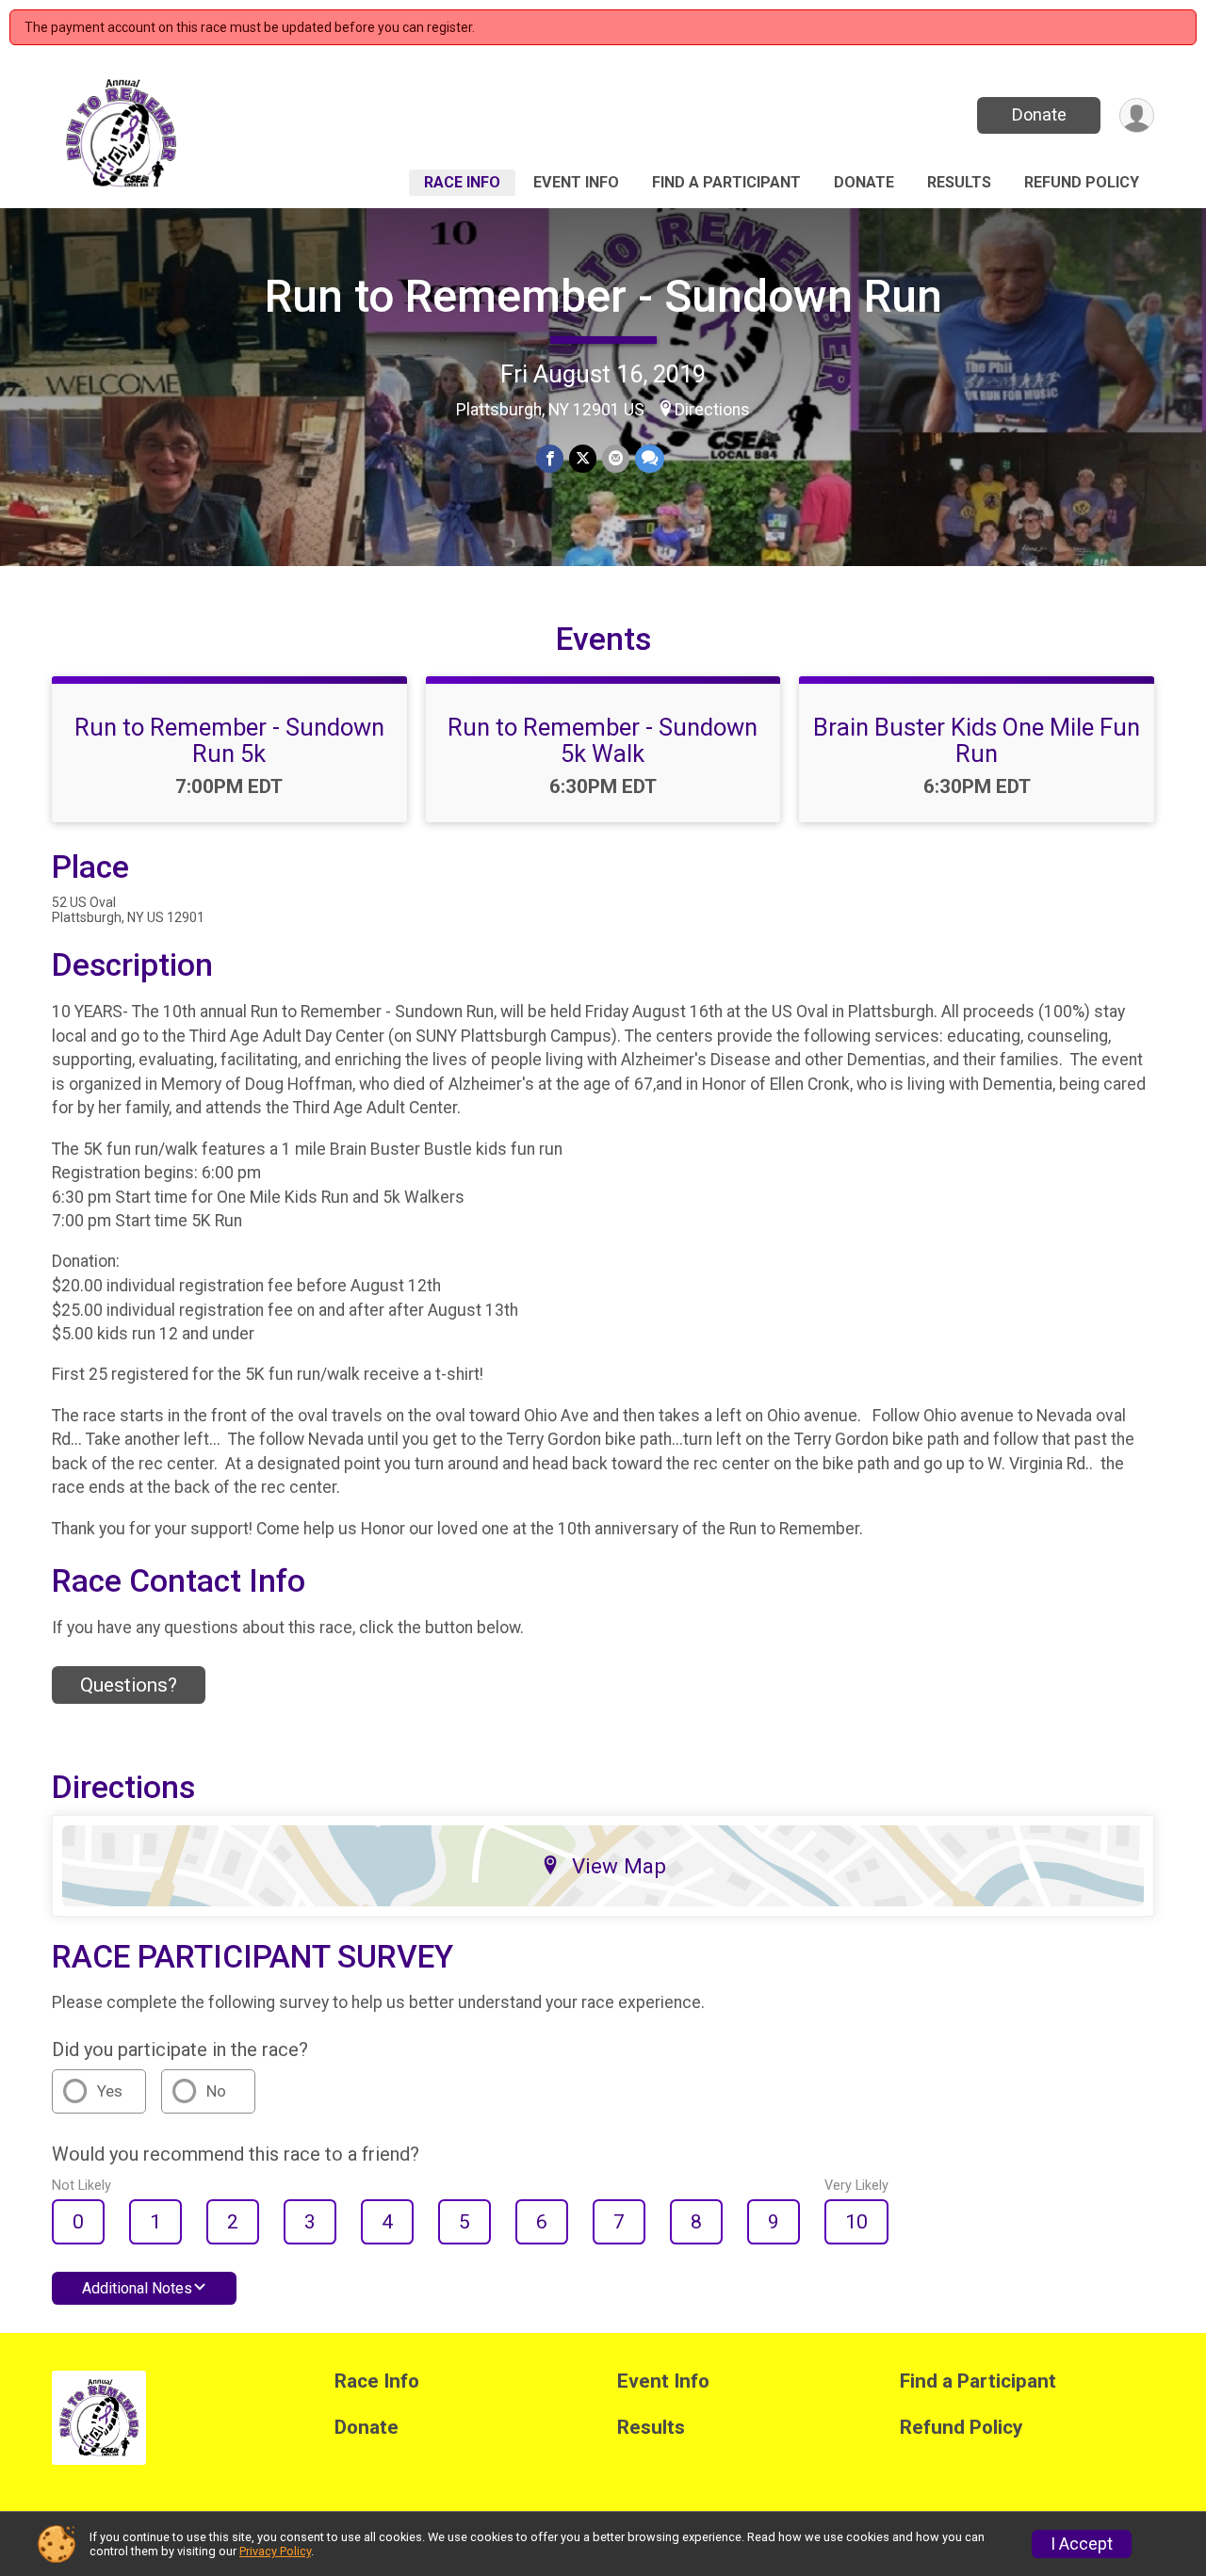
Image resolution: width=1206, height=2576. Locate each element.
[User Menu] (1137, 115)
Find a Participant (726, 182)
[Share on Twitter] (583, 458)
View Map (619, 1866)
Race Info (462, 182)
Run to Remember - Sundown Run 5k (229, 740)
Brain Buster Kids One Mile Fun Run (977, 740)
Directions (712, 410)
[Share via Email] (616, 458)
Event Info (576, 182)
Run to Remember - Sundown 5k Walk (603, 740)
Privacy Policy (275, 2551)
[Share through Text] (650, 458)
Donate (1039, 114)
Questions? (129, 1685)
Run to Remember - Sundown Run (603, 296)
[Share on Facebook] (550, 458)
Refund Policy (1082, 182)
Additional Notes (137, 2288)
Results (959, 182)
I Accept (1082, 2544)
